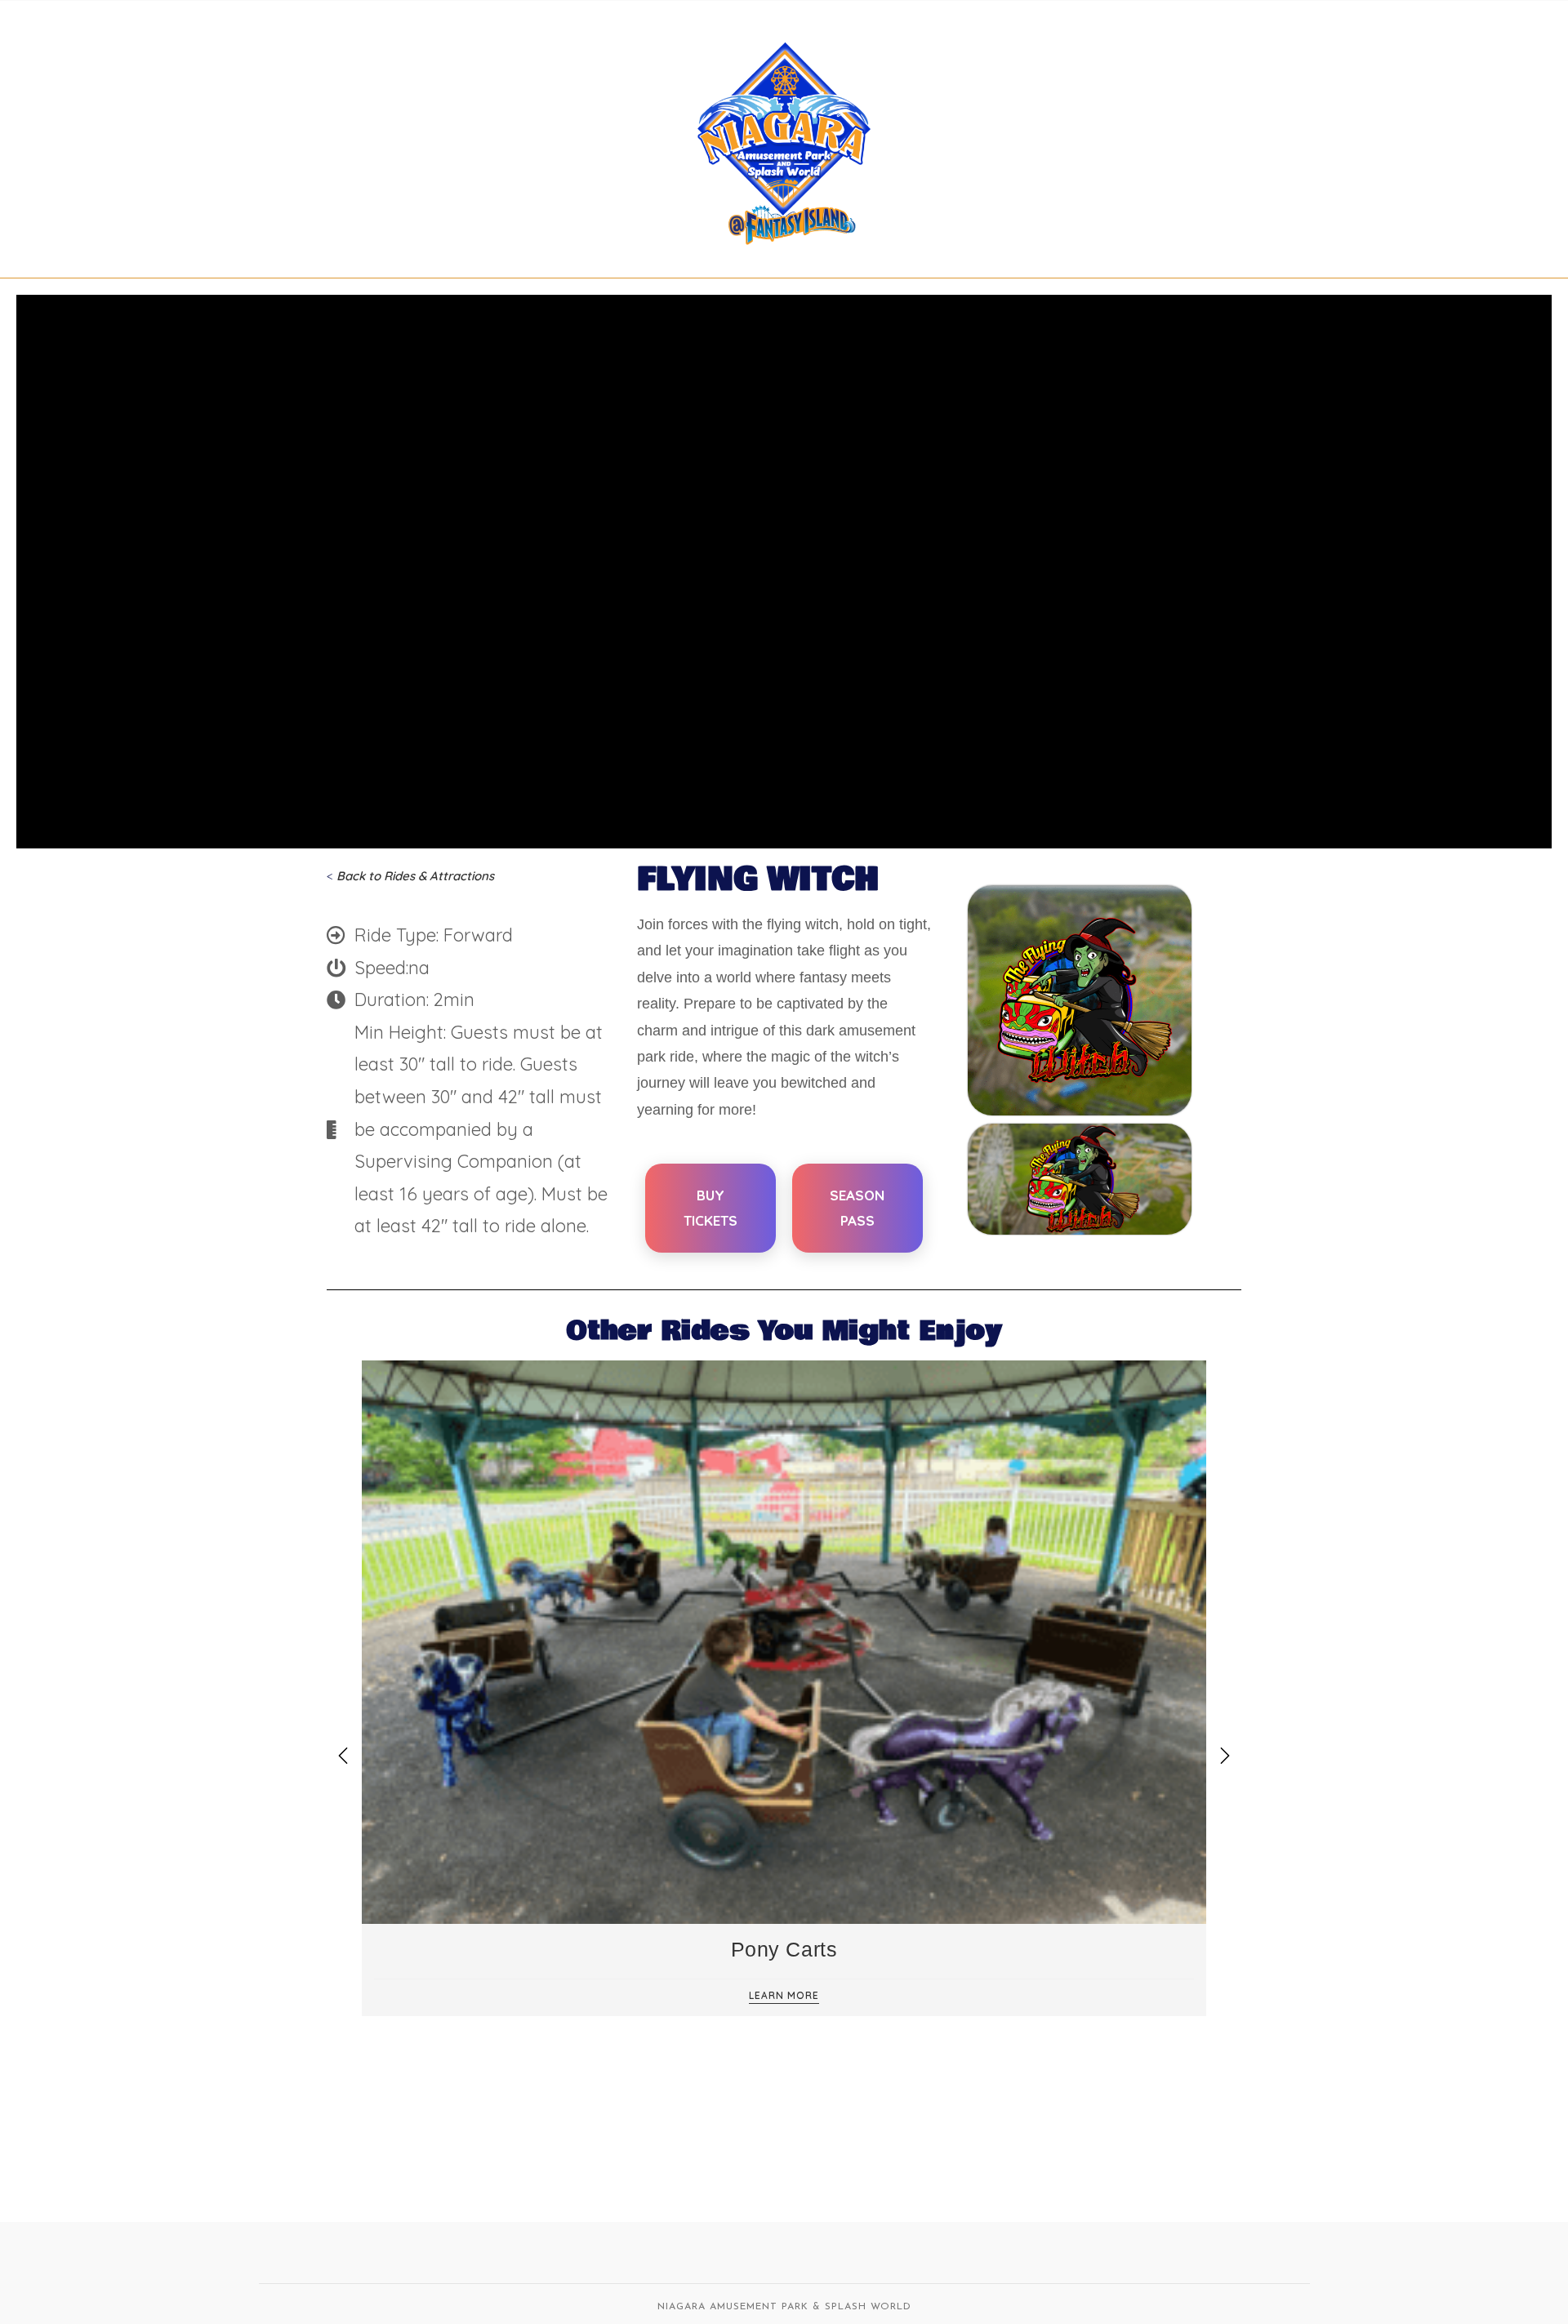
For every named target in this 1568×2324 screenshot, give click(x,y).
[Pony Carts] (784, 1641)
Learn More (784, 1996)
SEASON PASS (857, 1208)
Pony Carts (784, 1949)
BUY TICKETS (710, 1208)
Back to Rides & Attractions (415, 876)
